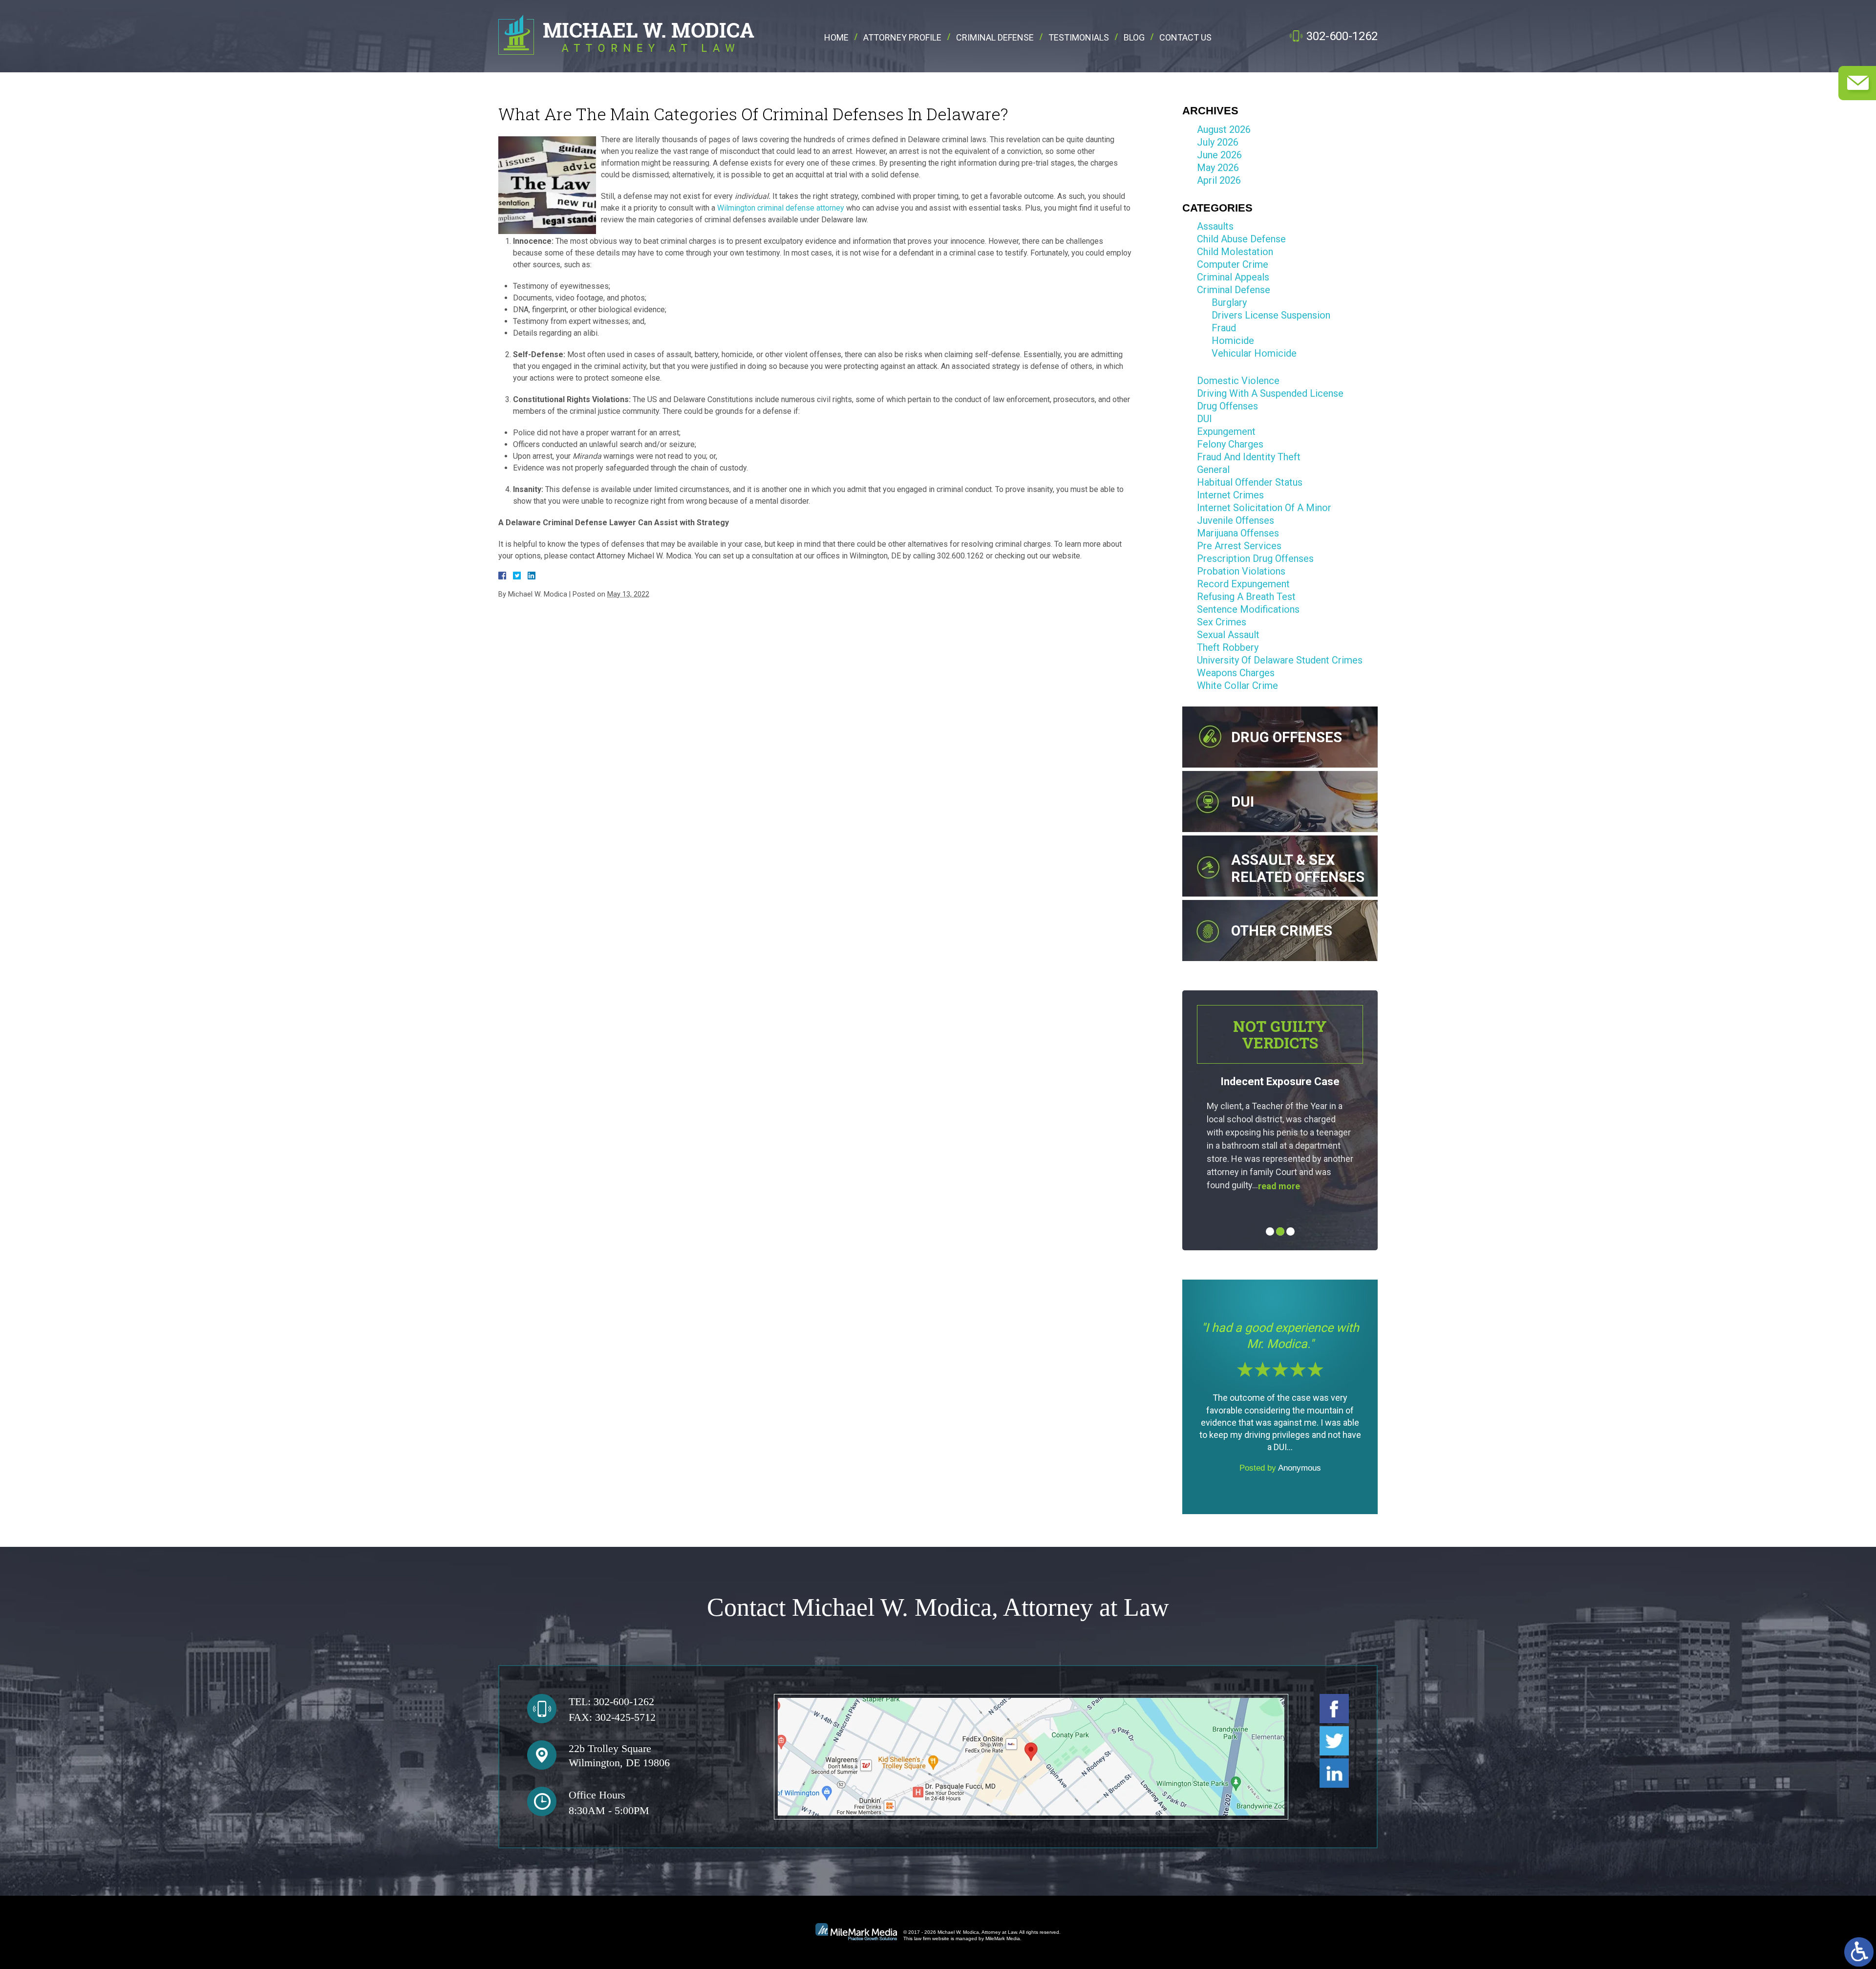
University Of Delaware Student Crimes (1280, 660)
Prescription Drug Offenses (1255, 558)
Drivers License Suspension (1271, 315)
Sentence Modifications (1248, 609)
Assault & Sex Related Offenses (1298, 868)
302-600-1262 (1342, 36)
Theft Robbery (1228, 647)
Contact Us (1185, 38)
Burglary (1229, 302)
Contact (981, 1871)
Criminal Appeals (1233, 277)
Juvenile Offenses (1236, 520)
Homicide (1233, 341)
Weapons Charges (1236, 673)
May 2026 (1218, 168)
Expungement (1226, 431)
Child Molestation (1235, 252)
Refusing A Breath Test (1246, 597)
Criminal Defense (995, 38)
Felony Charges (1230, 444)
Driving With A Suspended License (1270, 393)
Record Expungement (1243, 584)
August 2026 (1224, 129)
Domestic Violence (1238, 381)
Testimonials (1079, 38)
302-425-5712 (625, 1717)
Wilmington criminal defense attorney (781, 208)
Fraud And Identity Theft (1249, 457)
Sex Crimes (1222, 622)
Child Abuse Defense (1241, 239)
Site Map (894, 1871)
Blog (1134, 38)
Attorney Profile (902, 38)
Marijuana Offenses (1238, 533)
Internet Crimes (1230, 495)
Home (836, 38)
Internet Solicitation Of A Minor (1264, 508)
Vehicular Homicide (1254, 353)
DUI (1204, 419)
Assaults (1215, 226)
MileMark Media (1003, 1938)
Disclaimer (938, 1871)
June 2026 (1219, 155)
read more (1268, 1186)
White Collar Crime (1237, 685)
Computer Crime (1233, 264)
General (1213, 470)
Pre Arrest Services (1239, 546)
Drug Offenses (1227, 406)
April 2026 (1219, 180)
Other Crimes (1282, 931)
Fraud (1224, 328)
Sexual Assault (1228, 635)
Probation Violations (1241, 571)
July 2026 (1218, 142)
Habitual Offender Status (1250, 482)
